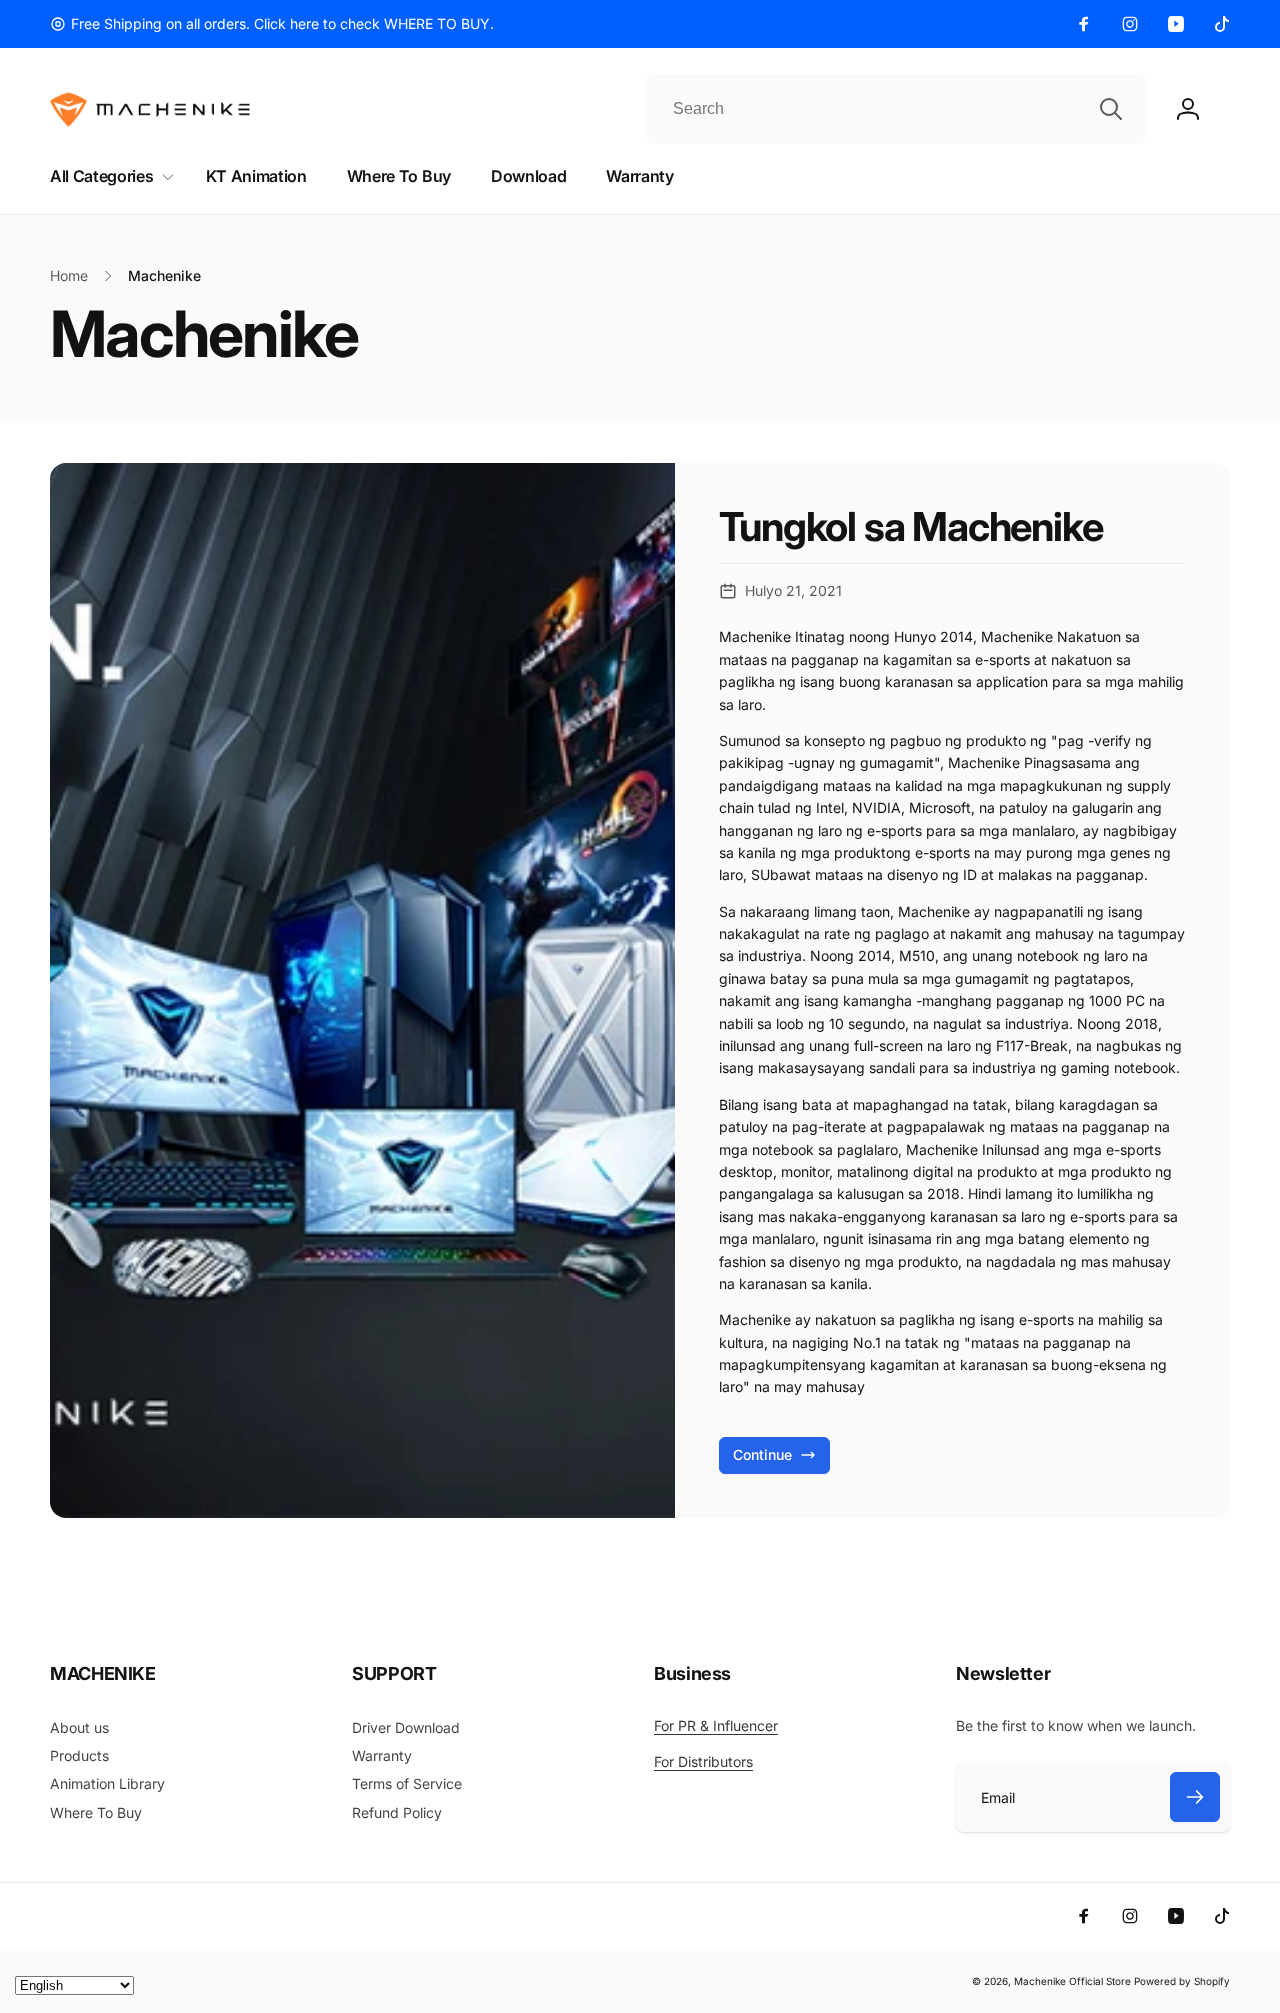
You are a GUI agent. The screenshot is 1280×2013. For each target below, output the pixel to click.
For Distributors (703, 1761)
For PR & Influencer (716, 1725)
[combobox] (896, 109)
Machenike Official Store (1072, 1981)
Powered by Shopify (1182, 1981)
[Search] (1111, 109)
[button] (108, 176)
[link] (272, 24)
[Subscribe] (1195, 1797)
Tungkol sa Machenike (910, 527)
